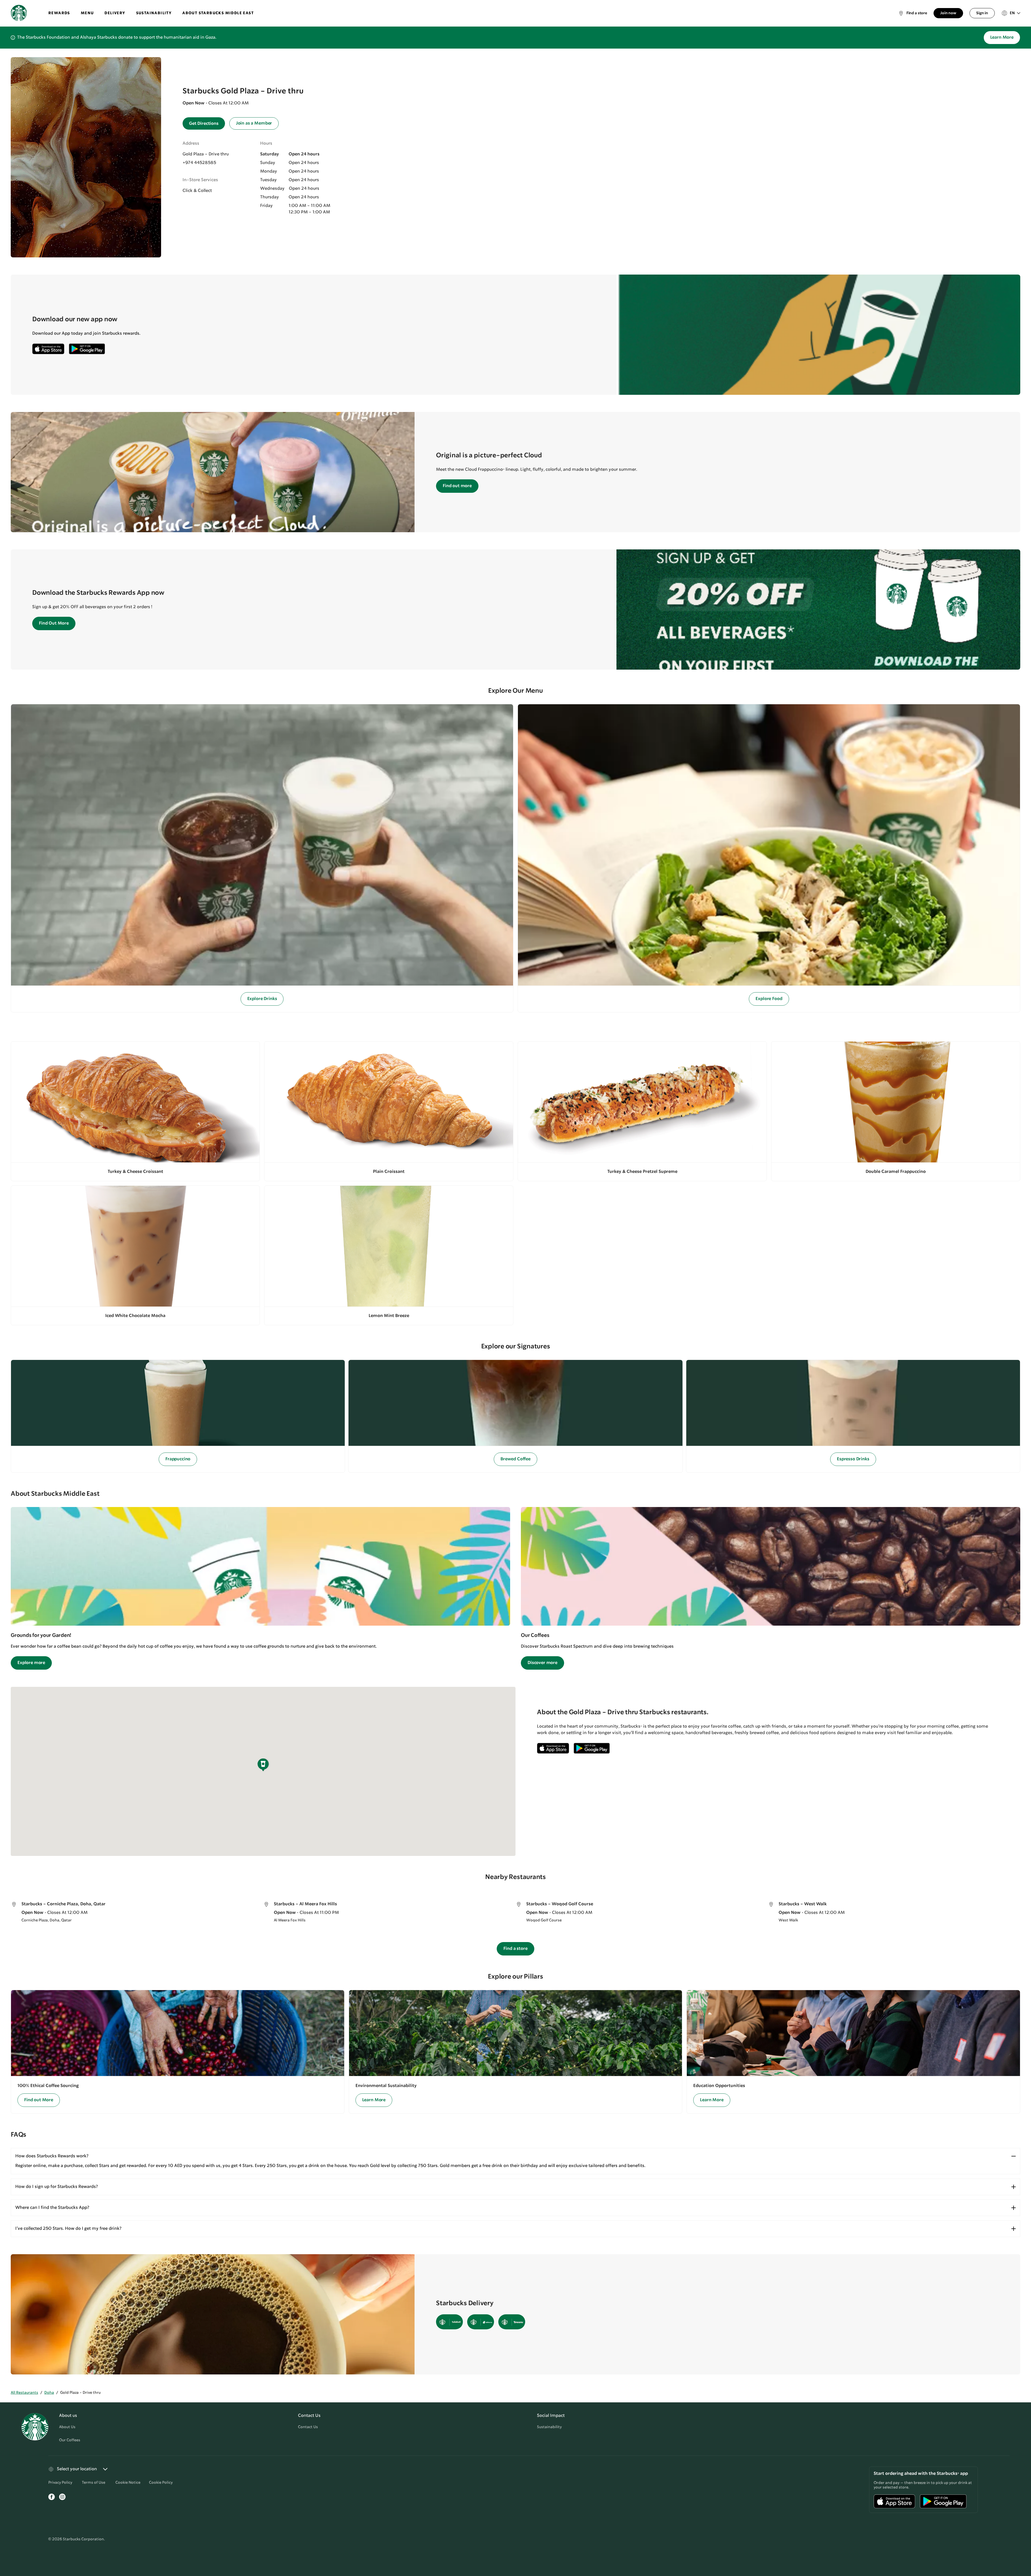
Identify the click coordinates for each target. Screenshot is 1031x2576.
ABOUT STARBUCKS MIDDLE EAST (218, 13)
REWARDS (59, 13)
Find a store (515, 1949)
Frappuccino (178, 1459)
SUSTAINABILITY (154, 13)
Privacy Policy (60, 2483)
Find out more (457, 486)
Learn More (1002, 37)
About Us (67, 2427)
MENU (87, 13)
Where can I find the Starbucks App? (52, 2208)
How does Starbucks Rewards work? (52, 2156)
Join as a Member (254, 123)
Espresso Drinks (853, 1459)
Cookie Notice (128, 2483)
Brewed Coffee (515, 1459)
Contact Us (308, 2427)
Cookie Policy (161, 2483)
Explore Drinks (262, 999)
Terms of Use (94, 2483)
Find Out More (54, 623)
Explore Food (769, 999)
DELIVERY (115, 13)
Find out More (39, 2100)
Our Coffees (70, 2440)
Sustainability (549, 2427)
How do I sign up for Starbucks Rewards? (57, 2187)
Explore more (31, 1663)
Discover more (542, 1663)
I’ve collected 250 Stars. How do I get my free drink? (68, 2229)
